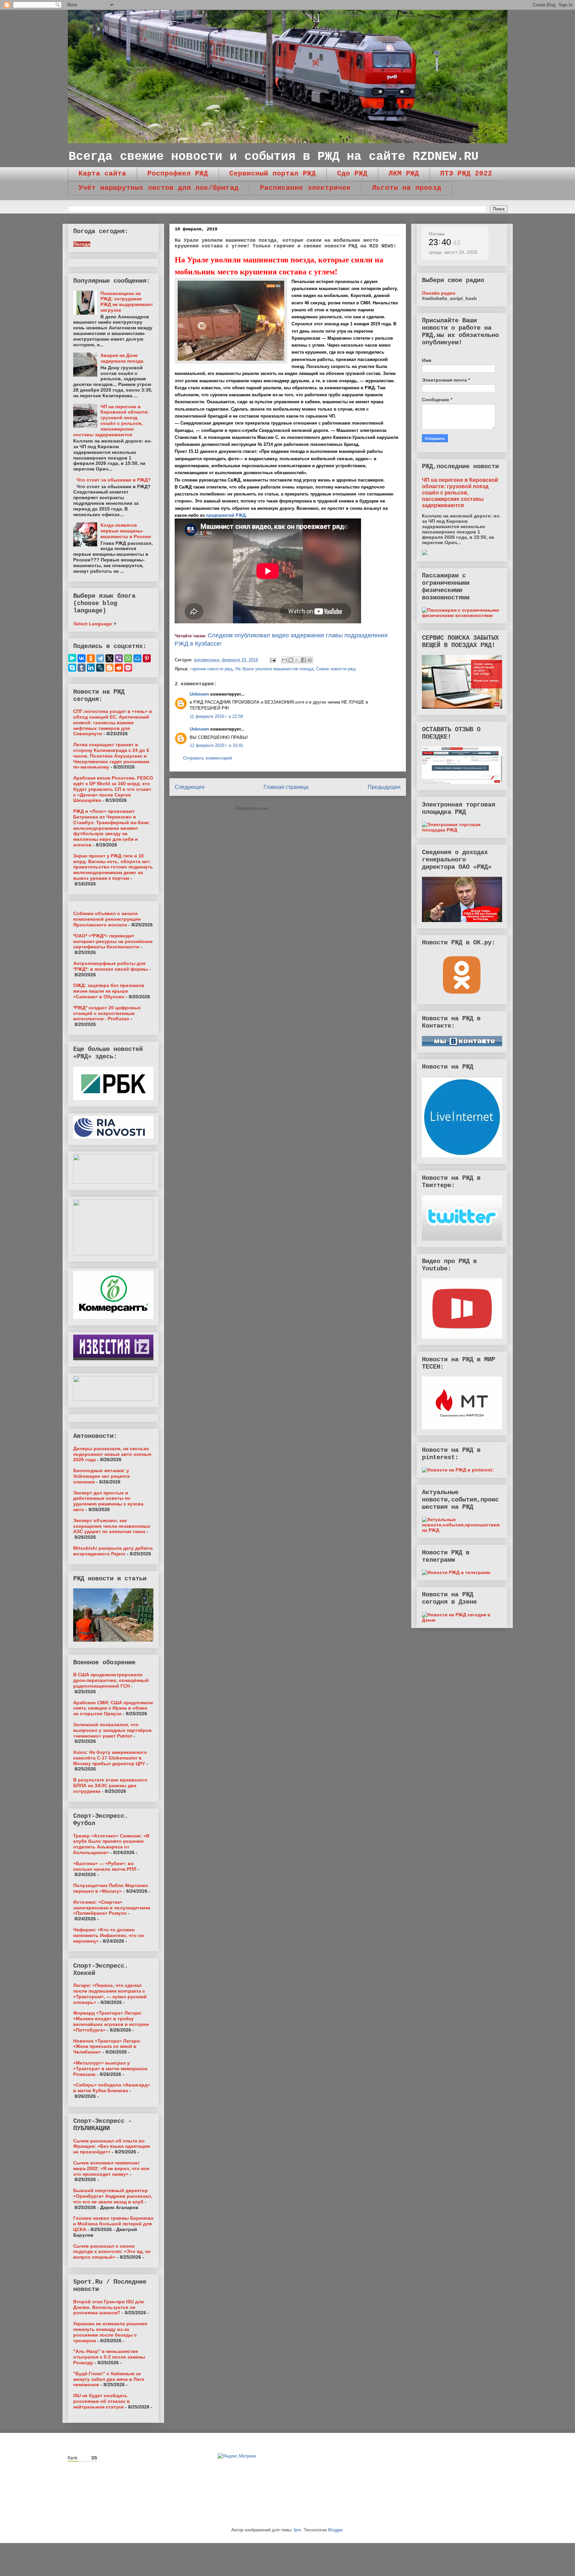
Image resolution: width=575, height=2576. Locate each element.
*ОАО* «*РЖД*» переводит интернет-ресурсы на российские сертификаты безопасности (113, 941)
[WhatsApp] (128, 658)
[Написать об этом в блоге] (291, 660)
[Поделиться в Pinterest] (310, 660)
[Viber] (119, 658)
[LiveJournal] (100, 668)
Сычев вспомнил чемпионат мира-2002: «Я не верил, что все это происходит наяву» (111, 2168)
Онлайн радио (439, 293)
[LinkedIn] (91, 668)
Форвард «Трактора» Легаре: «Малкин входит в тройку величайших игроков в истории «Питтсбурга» (111, 2021)
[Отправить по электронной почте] (285, 660)
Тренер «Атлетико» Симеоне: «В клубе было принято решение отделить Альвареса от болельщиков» (111, 1844)
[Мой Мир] (137, 658)
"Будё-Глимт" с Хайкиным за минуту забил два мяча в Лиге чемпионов (109, 2379)
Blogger (335, 2530)
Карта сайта (102, 174)
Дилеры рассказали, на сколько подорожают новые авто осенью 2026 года (112, 1454)
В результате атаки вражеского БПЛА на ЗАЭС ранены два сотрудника (110, 1785)
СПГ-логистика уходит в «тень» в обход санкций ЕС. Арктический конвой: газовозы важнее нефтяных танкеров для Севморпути (113, 722)
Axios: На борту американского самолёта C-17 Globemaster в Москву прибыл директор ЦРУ (110, 1758)
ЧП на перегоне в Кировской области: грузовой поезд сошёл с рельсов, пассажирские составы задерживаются (111, 421)
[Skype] (72, 668)
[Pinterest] (147, 658)
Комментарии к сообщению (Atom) (305, 808)
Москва (437, 234)
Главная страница (286, 787)
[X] (109, 658)
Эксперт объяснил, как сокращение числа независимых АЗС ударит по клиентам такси (112, 1526)
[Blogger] (109, 668)
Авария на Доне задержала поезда (122, 358)
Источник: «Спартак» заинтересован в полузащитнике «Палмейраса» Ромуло (112, 1908)
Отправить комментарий (207, 758)
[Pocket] (128, 668)
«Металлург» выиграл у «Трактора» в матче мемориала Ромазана (110, 2069)
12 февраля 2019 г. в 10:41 (216, 745)
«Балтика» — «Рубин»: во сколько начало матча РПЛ (105, 1866)
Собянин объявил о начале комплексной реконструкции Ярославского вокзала (107, 919)
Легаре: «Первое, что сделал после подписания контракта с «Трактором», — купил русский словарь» (110, 1994)
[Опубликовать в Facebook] (303, 660)
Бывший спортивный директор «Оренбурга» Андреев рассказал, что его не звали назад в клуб (113, 2196)
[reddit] (119, 668)
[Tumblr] (82, 668)
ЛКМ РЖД (404, 174)
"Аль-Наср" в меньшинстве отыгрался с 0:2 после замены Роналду (109, 2357)
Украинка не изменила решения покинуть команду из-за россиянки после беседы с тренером (110, 2332)
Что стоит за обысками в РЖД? (114, 480)
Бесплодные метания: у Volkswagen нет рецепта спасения (101, 1476)
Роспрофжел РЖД (178, 174)
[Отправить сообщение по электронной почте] (273, 660)
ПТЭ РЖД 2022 (466, 174)
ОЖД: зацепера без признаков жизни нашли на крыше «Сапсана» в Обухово (109, 991)
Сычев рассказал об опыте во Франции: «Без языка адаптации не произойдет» (112, 2146)
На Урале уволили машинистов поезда (274, 669)
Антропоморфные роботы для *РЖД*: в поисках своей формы (110, 966)
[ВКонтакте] (82, 658)
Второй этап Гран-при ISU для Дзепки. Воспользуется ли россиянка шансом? (108, 2307)
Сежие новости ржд (336, 669)
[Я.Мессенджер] (72, 658)
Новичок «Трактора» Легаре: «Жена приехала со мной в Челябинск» (107, 2047)
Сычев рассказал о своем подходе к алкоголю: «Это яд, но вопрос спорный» (112, 2252)
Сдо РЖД (352, 174)
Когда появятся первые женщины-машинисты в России (126, 531)
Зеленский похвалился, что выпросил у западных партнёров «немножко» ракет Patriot (112, 1730)
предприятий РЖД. (226, 515)
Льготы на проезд (407, 188)
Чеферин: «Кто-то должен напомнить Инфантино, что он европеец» (108, 1935)
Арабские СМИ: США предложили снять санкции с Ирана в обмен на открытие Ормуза (113, 1708)
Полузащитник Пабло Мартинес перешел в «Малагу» (111, 1888)
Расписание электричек (305, 188)
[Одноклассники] (91, 658)
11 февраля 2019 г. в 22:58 (216, 716)
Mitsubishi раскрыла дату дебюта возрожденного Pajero (113, 1551)
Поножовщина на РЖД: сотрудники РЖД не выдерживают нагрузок (127, 302)
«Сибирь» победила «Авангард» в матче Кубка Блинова (112, 2088)
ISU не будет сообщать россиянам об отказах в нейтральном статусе (101, 2401)
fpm (297, 2530)
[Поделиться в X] (297, 660)
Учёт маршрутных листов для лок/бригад (159, 188)
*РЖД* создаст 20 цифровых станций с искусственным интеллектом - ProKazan (107, 1013)
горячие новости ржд (211, 669)
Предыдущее (384, 787)
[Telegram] (100, 658)
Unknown (199, 694)
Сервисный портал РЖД (273, 174)
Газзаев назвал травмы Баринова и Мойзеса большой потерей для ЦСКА (113, 2224)
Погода (82, 244)
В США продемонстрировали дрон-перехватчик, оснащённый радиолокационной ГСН (111, 1680)
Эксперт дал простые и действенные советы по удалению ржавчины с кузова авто (108, 1501)
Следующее (190, 787)
